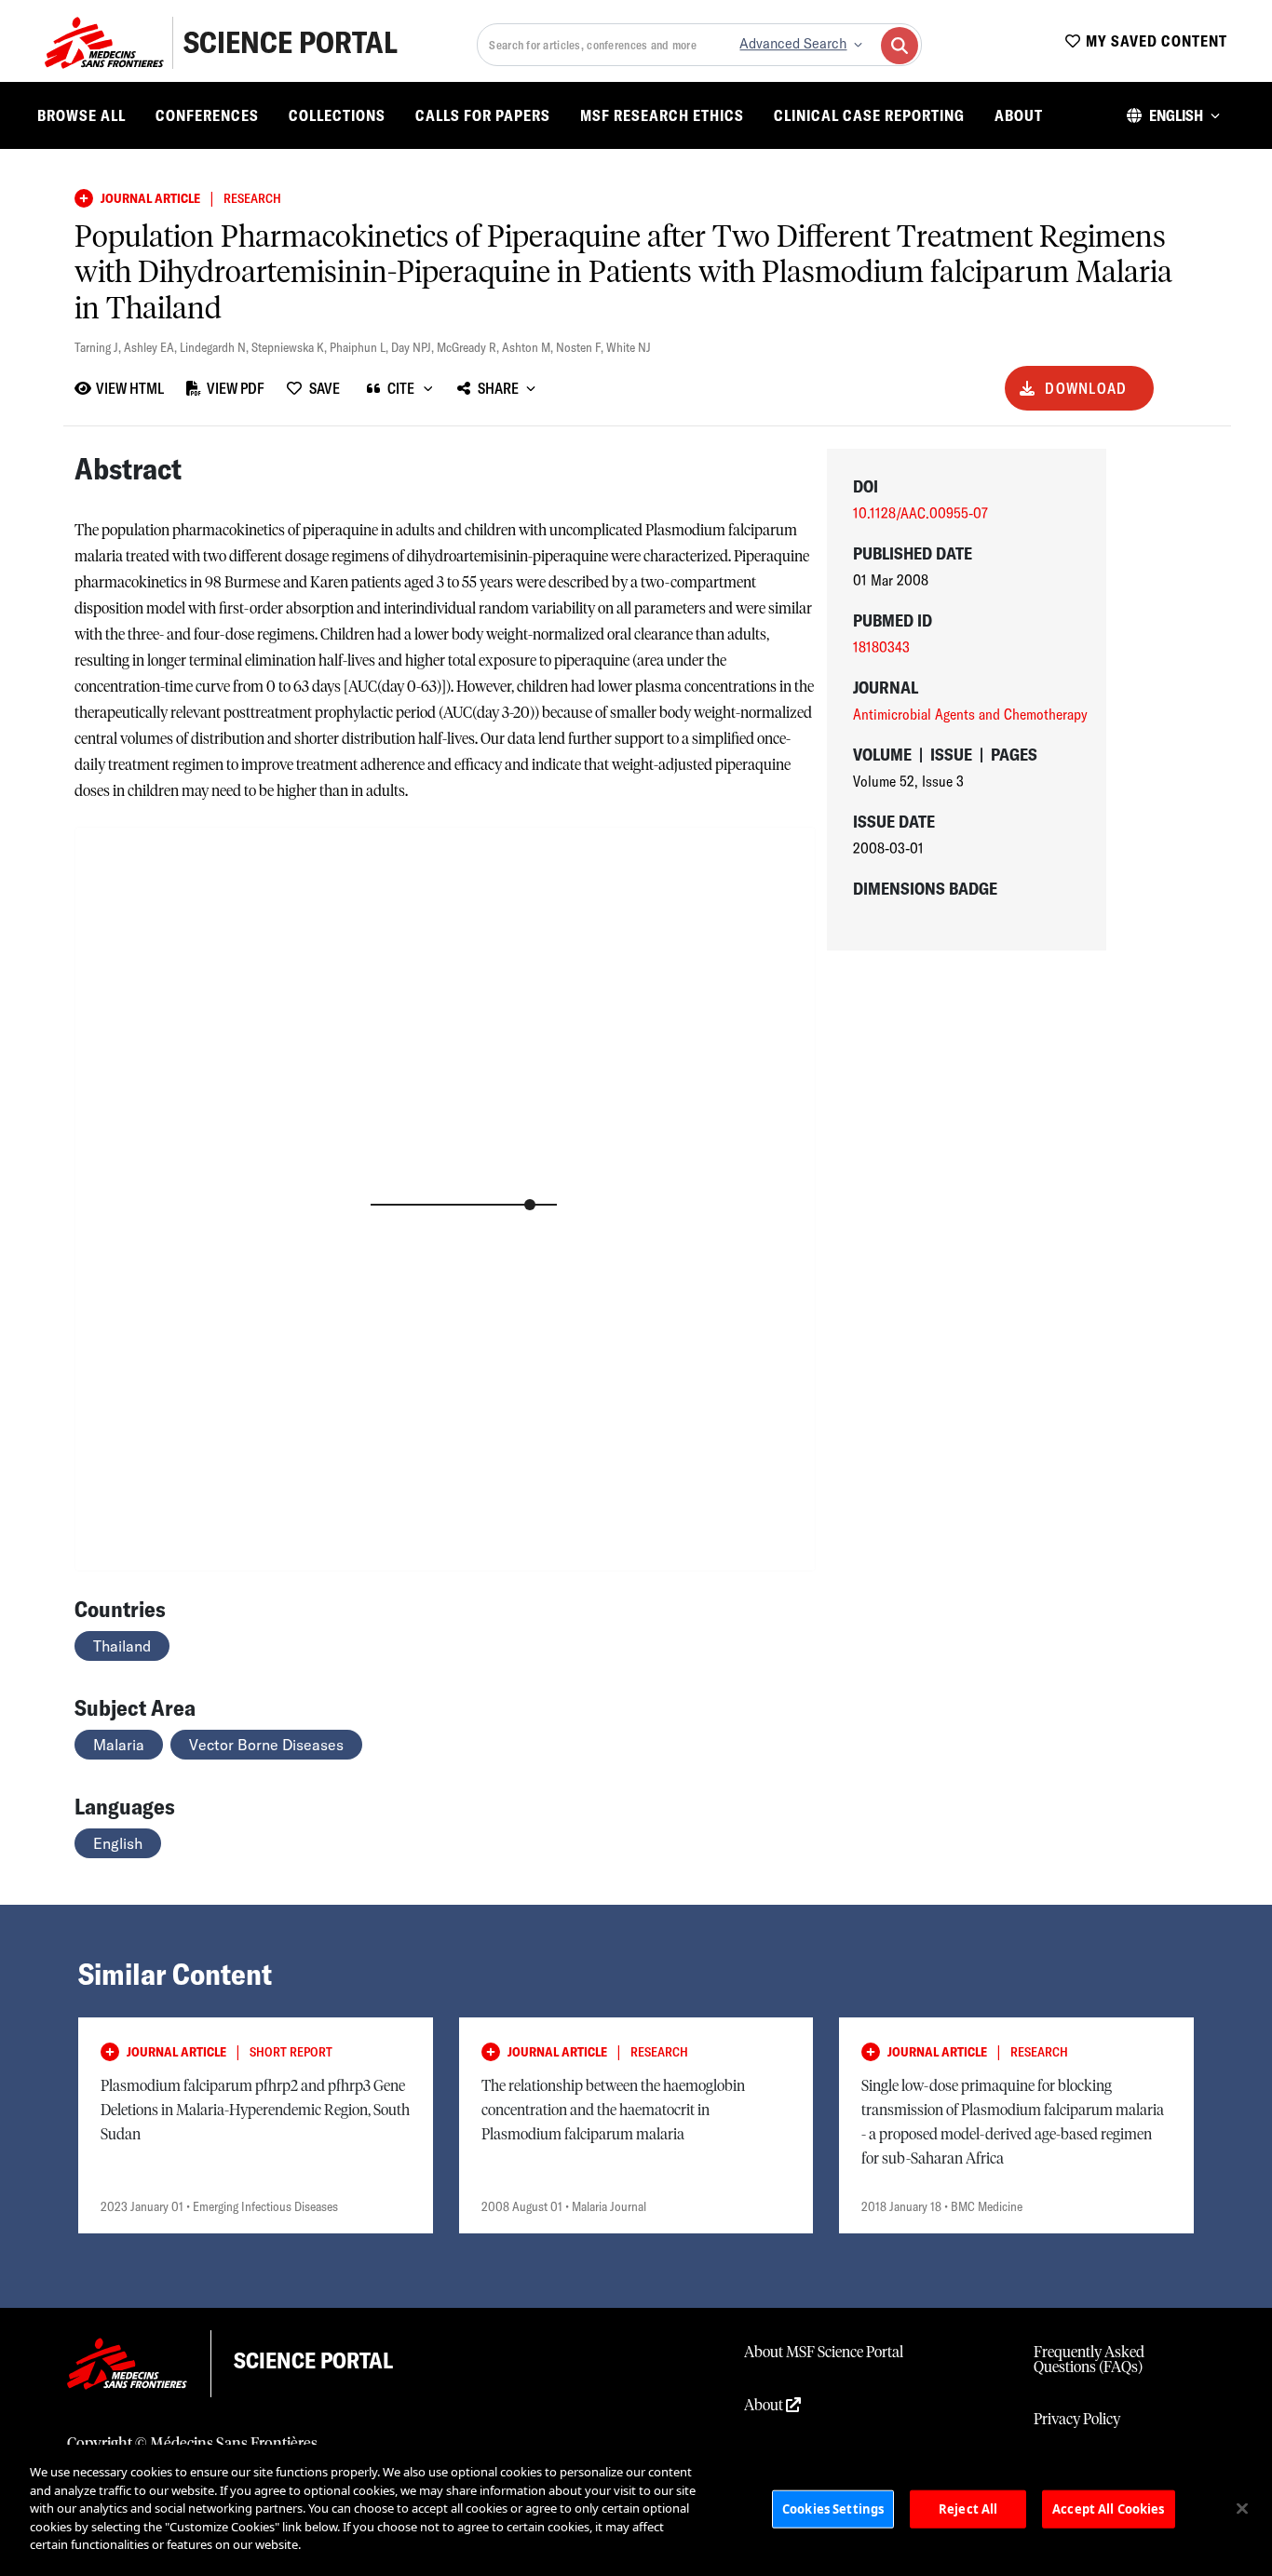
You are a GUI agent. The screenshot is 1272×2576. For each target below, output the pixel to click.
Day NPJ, (414, 347)
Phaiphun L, (360, 347)
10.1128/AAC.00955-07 (920, 513)
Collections (337, 115)
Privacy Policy (1077, 2420)
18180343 (881, 647)
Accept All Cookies (1108, 2508)
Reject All (968, 2508)
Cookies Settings (833, 2508)
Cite (401, 388)
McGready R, (469, 347)
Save (325, 388)
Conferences (207, 115)
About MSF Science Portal (824, 2353)
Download (1086, 388)
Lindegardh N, (216, 347)
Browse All (81, 115)
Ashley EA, (152, 347)
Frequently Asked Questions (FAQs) (1089, 2360)
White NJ (629, 347)
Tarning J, (99, 347)
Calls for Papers (483, 115)
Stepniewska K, (291, 347)
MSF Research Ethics (662, 115)
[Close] (1242, 2508)
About (1019, 115)
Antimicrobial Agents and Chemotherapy (970, 714)
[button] (1173, 115)
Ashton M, (529, 347)
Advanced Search (793, 44)
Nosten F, (581, 347)
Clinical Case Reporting (869, 115)
